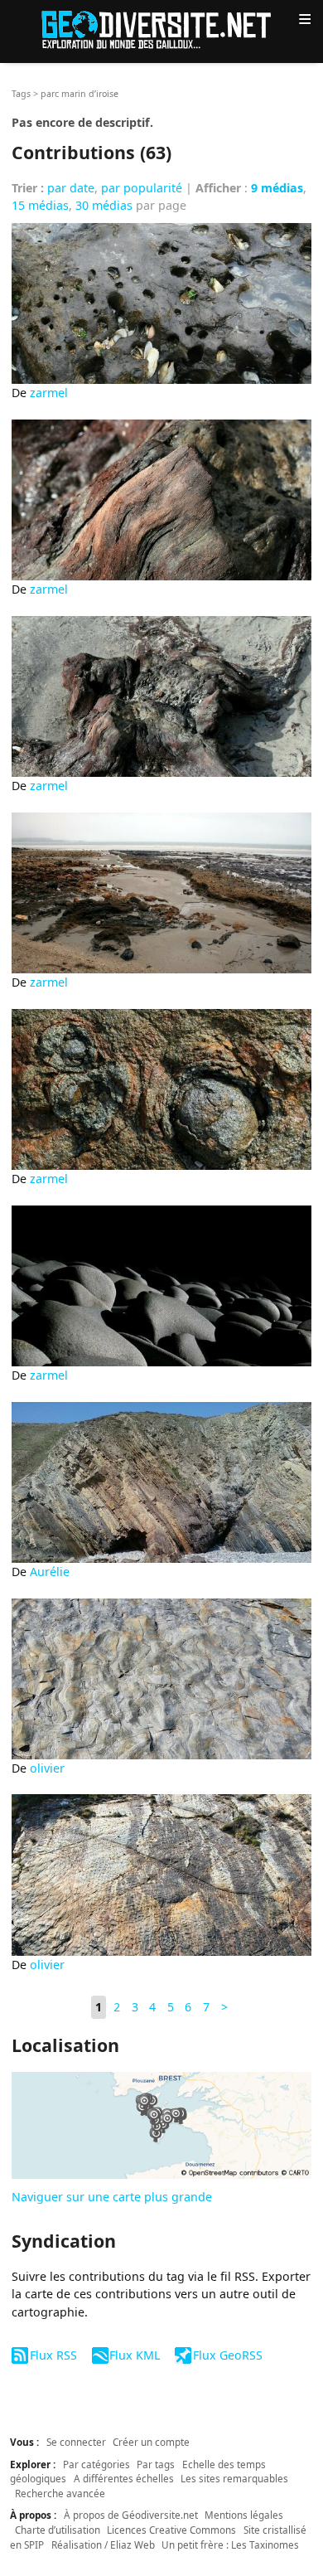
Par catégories (96, 2464)
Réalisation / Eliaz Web (103, 2544)
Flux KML (135, 2355)
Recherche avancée (60, 2493)
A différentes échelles (124, 2478)
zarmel (49, 393)
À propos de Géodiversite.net (131, 2515)
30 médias (104, 205)
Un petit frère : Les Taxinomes (230, 2544)
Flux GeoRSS (227, 2355)
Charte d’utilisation (58, 2530)
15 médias (40, 205)
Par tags (156, 2464)
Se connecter (76, 2442)
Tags (21, 94)
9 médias (277, 188)
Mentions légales (244, 2515)
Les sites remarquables (234, 2478)
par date (71, 188)
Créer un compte (151, 2442)
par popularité (142, 188)
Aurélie (50, 1572)
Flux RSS (53, 2355)
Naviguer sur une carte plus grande (112, 2197)
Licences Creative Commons (171, 2530)
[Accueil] (161, 29)
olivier (47, 1768)
